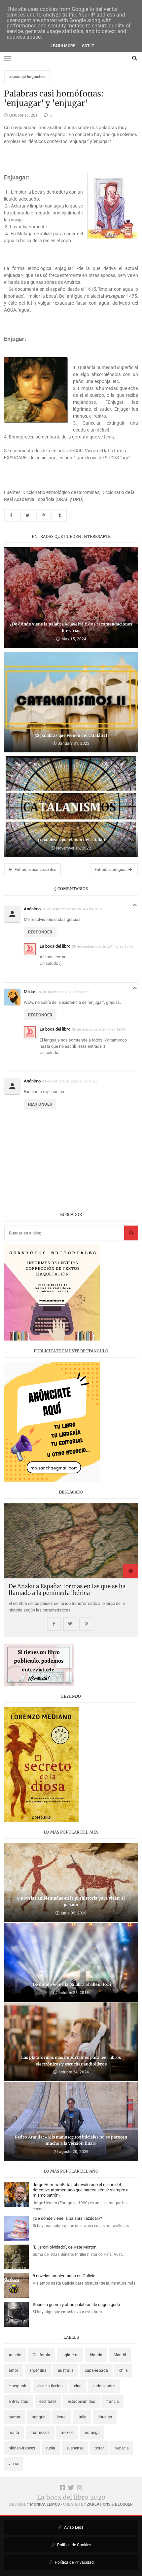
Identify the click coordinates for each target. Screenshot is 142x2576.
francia (113, 2402)
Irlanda (96, 2355)
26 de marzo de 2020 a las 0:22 (64, 992)
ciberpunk (17, 2386)
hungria (39, 2417)
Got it (88, 46)
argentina (38, 2370)
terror (99, 2448)
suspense (75, 2448)
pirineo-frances (22, 2448)
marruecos (40, 2433)
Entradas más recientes (35, 870)
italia (82, 2417)
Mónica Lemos (45, 2504)
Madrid (120, 2355)
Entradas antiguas (111, 870)
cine (78, 2386)
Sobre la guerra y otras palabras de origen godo (76, 2305)
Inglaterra (70, 2355)
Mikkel (30, 992)
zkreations (99, 2504)
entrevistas (18, 2402)
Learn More (63, 46)
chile (123, 2370)
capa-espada (96, 2370)
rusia (51, 2448)
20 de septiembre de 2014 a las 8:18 (72, 909)
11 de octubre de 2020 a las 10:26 (70, 1081)
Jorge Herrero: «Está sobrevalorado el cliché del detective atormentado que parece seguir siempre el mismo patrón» (81, 2190)
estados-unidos (81, 2402)
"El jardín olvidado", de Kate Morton (65, 2247)
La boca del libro (55, 946)
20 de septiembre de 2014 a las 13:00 (103, 946)
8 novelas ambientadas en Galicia (64, 2276)
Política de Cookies (74, 2545)
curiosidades (104, 2386)
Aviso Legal (74, 2527)
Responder (40, 932)
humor (15, 2417)
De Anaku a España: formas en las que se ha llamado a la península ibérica (67, 1590)
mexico (67, 2433)
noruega (92, 2433)
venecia (122, 2448)
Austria (15, 2355)
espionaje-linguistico (27, 77)
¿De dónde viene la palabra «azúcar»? (67, 2218)
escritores (48, 2402)
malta (14, 2433)
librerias (105, 2417)
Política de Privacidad (74, 2562)
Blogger (124, 2504)
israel (62, 2417)
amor (13, 2370)
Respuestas (135, 907)
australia (66, 2370)
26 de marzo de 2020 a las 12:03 (99, 1029)
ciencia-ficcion (50, 2386)
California (41, 2355)
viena (13, 2464)
